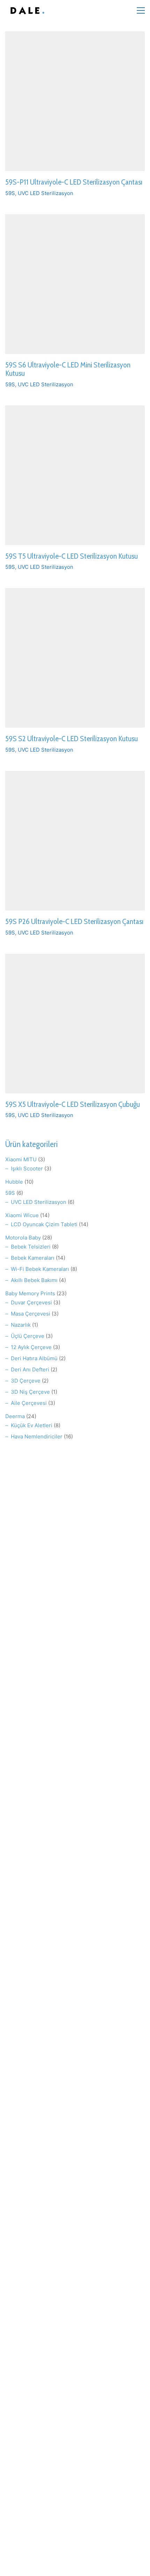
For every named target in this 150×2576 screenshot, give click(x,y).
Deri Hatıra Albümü (34, 1358)
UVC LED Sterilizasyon (46, 193)
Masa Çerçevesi (31, 1314)
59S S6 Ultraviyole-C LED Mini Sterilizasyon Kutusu (68, 369)
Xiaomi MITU (21, 1159)
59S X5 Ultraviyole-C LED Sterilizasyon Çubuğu (73, 1104)
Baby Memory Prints (30, 1293)
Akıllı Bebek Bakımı (34, 1280)
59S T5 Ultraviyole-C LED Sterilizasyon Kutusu (72, 556)
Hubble (14, 1182)
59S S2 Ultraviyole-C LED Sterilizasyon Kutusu (72, 739)
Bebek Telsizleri (31, 1247)
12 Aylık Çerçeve (31, 1347)
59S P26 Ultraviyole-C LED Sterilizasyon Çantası (74, 922)
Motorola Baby (23, 1238)
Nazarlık (21, 1325)
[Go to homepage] (26, 11)
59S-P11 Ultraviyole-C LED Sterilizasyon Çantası (74, 182)
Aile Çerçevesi (29, 1403)
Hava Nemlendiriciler (37, 1436)
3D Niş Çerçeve (30, 1392)
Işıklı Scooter (27, 1168)
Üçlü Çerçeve (28, 1336)
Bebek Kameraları (33, 1258)
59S (10, 193)
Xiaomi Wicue (22, 1215)
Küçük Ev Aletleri (32, 1425)
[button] (141, 10)
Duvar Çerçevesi (31, 1302)
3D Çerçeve (26, 1381)
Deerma (15, 1416)
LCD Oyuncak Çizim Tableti (44, 1224)
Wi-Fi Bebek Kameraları (40, 1269)
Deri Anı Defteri (30, 1369)
